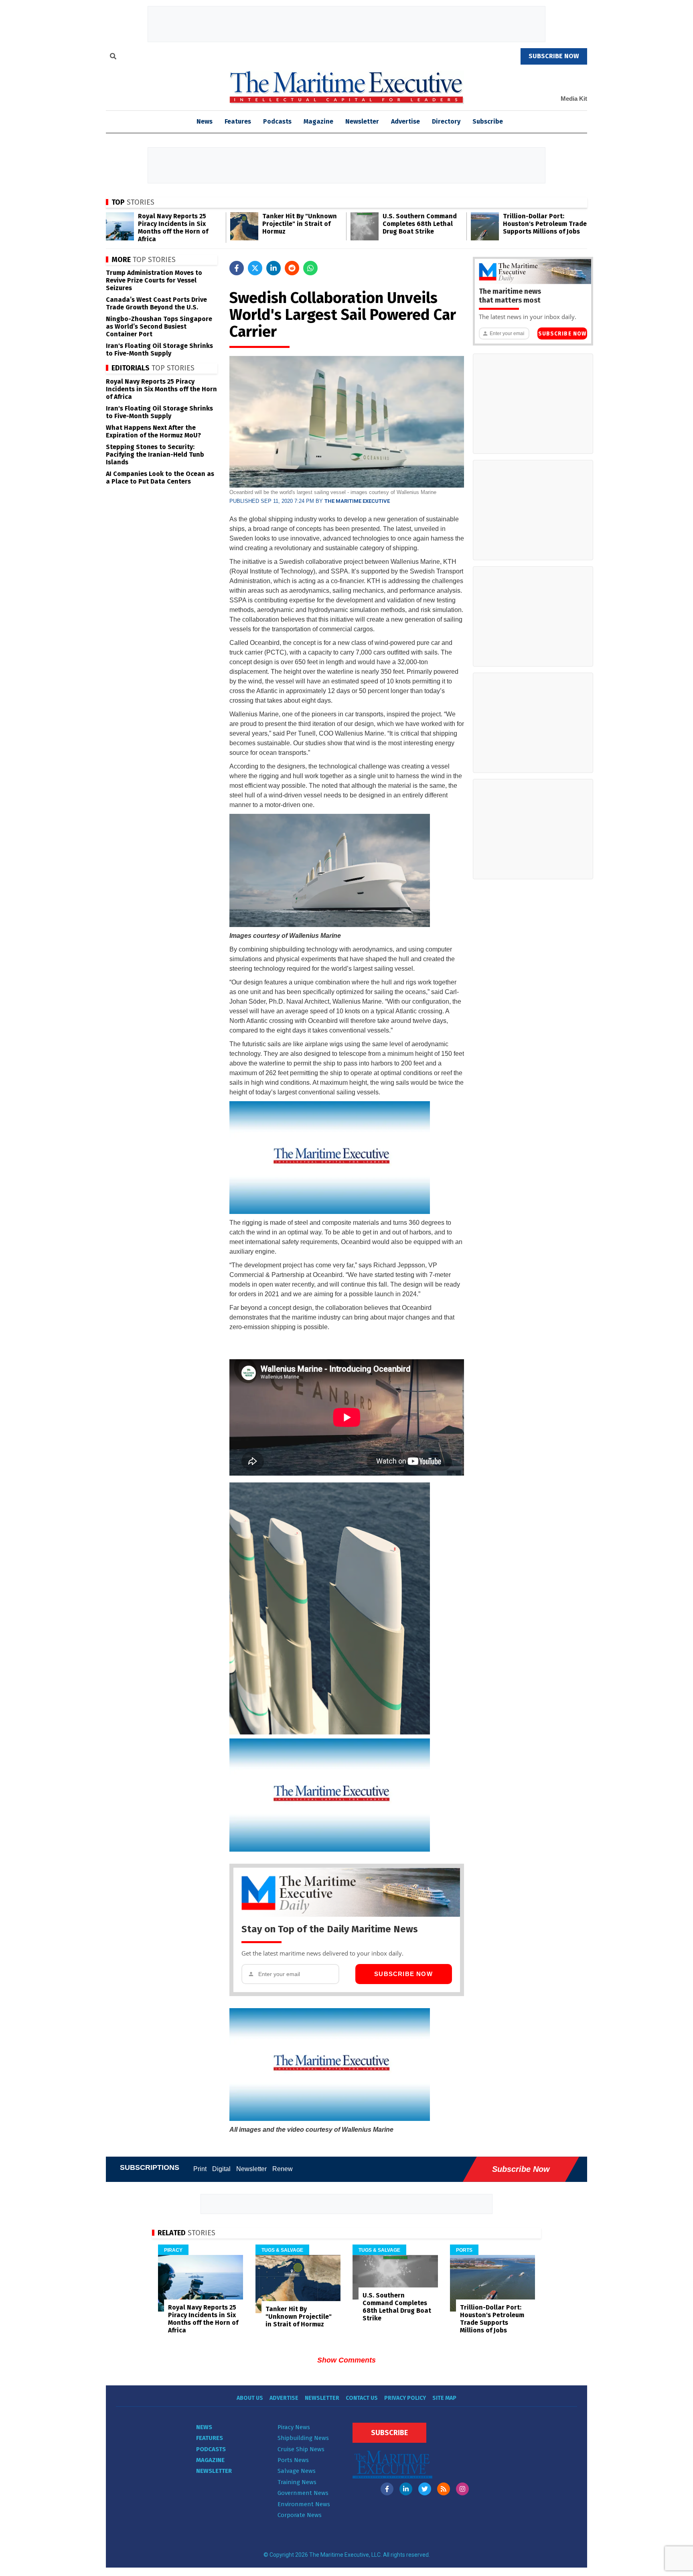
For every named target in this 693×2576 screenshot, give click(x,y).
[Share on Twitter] (255, 268)
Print (200, 2169)
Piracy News (294, 2427)
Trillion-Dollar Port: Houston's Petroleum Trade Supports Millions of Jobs (545, 224)
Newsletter (362, 121)
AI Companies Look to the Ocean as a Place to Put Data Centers (160, 478)
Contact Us (362, 2398)
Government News (303, 2493)
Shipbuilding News (303, 2438)
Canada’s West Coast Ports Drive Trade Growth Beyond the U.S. (156, 303)
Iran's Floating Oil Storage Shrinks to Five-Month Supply (159, 350)
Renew (283, 2169)
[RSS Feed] (444, 2489)
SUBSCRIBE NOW (554, 56)
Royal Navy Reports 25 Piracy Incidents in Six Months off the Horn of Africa (173, 228)
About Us (250, 2398)
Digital (221, 2169)
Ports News (293, 2460)
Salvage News (297, 2471)
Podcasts (277, 121)
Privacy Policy (405, 2398)
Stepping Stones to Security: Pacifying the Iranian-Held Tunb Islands (155, 454)
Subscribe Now (403, 1974)
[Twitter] (425, 2489)
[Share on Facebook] (237, 268)
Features (238, 121)
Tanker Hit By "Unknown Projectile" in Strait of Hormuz (300, 224)
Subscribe (488, 121)
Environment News (304, 2504)
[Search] (113, 57)
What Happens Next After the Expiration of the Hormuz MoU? (153, 431)
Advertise (405, 121)
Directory (446, 121)
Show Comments (346, 2360)
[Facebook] (387, 2489)
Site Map (444, 2398)
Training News (297, 2482)
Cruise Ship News (301, 2449)
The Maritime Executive (357, 501)
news (205, 121)
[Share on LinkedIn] (274, 268)
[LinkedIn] (406, 2489)
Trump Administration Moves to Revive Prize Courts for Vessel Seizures (154, 280)
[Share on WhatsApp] (310, 268)
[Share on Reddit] (292, 268)
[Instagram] (462, 2489)
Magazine (318, 121)
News (204, 2427)
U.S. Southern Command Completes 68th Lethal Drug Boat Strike (420, 224)
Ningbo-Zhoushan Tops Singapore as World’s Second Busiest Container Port (159, 326)
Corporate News (300, 2515)
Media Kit (574, 99)
